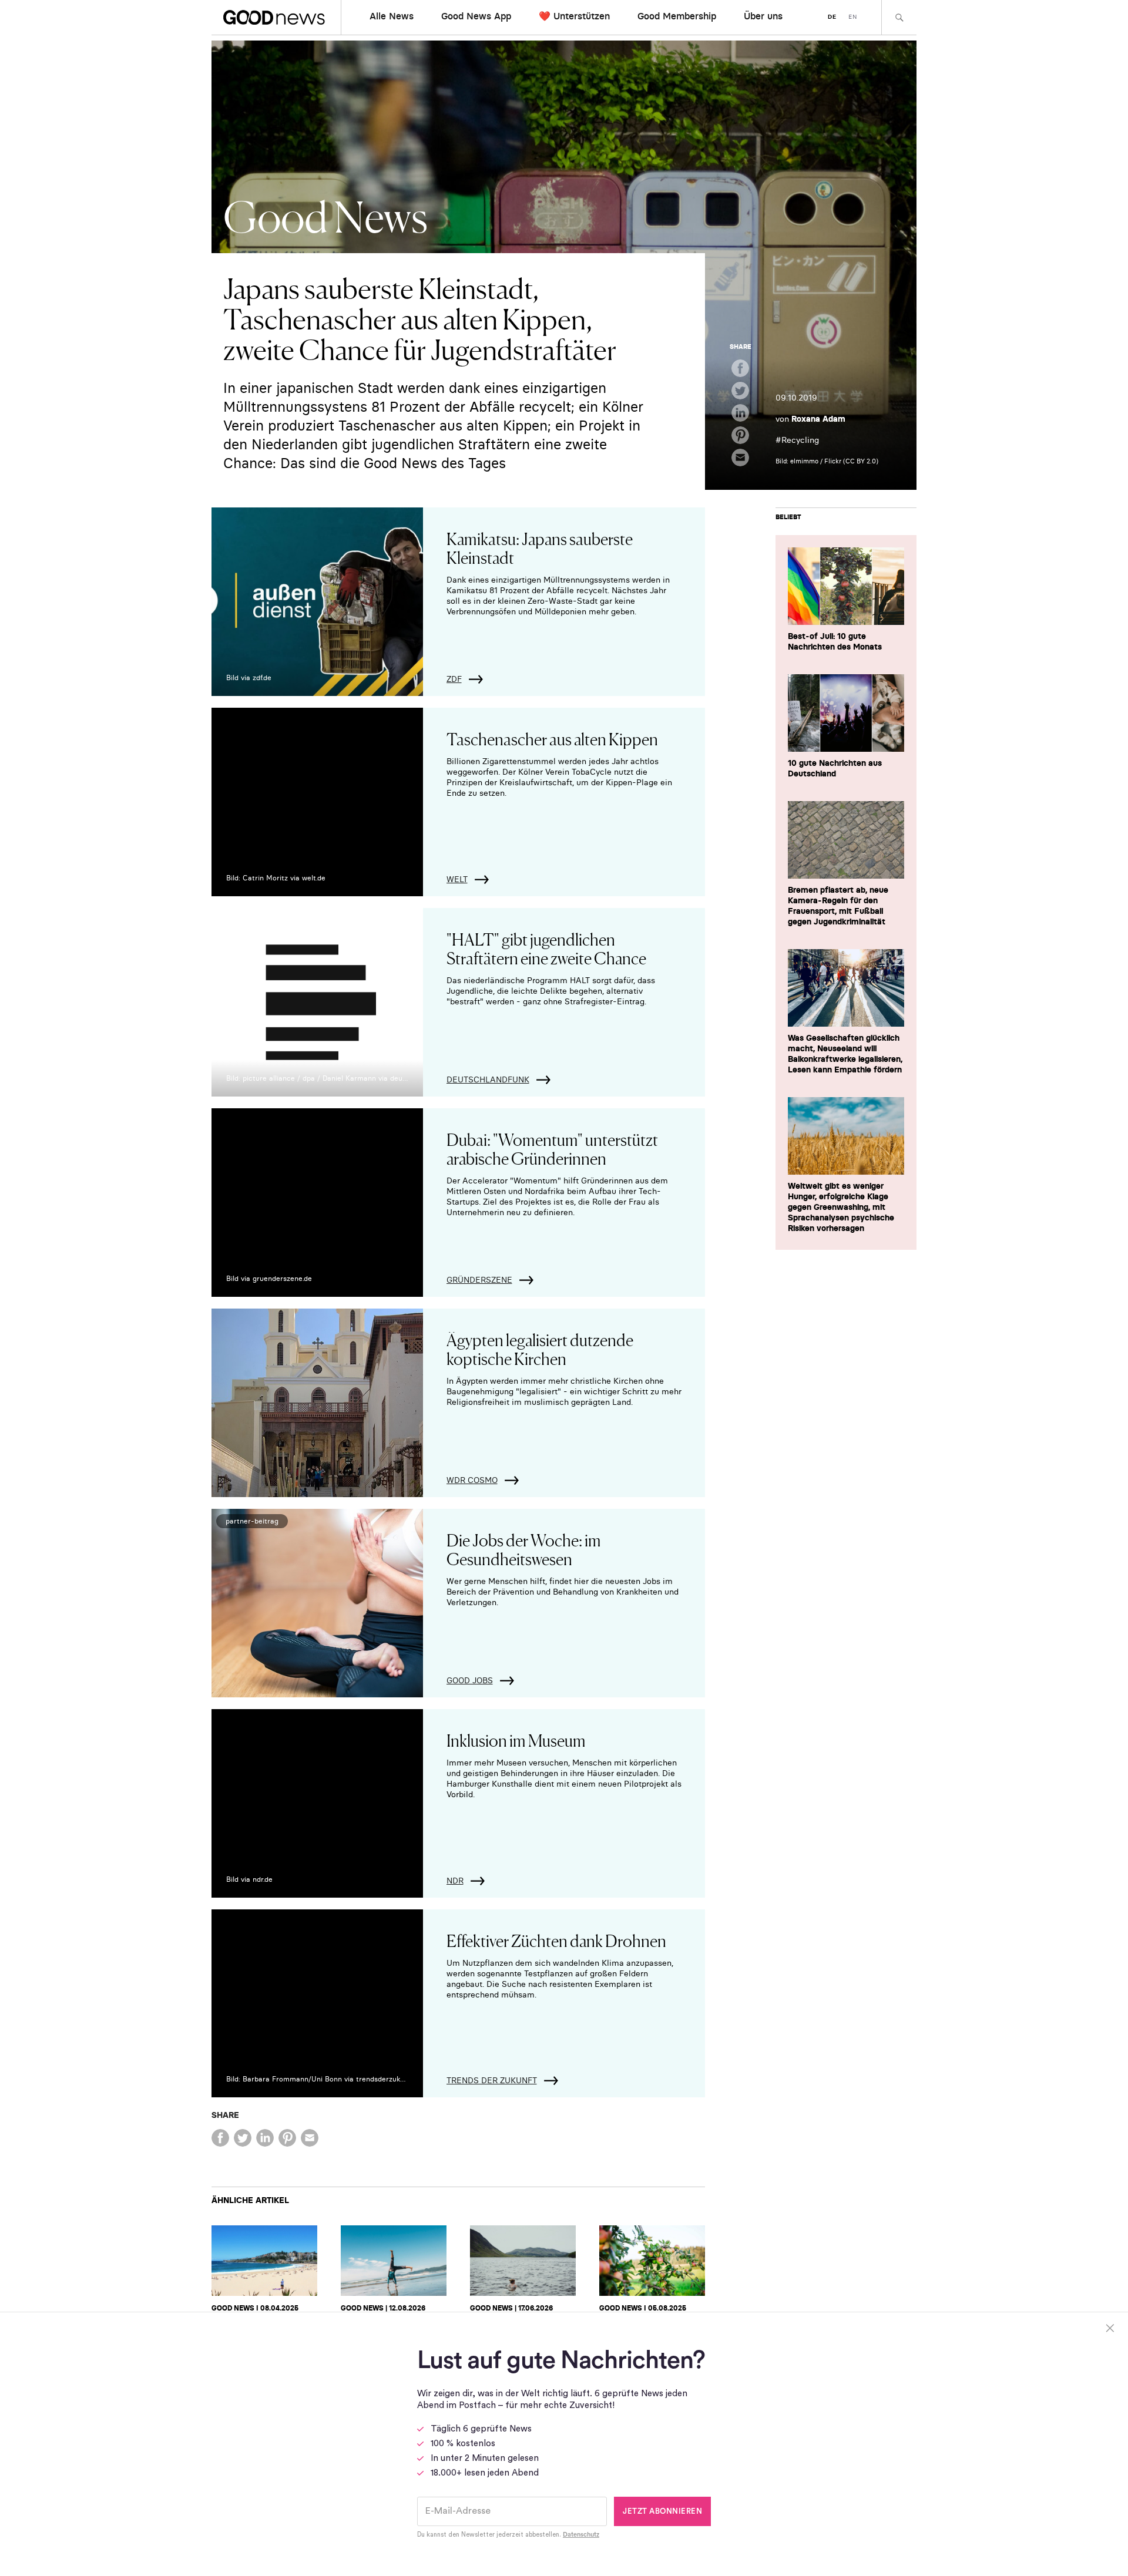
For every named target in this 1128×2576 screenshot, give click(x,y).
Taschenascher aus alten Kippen (552, 738)
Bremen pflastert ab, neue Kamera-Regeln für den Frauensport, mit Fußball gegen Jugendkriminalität (838, 906)
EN (853, 17)
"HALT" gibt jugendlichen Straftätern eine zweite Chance (546, 948)
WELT (457, 879)
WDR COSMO (472, 1480)
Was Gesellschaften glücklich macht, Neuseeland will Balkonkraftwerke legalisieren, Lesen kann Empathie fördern (845, 1054)
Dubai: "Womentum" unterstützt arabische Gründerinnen (552, 1148)
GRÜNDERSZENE (479, 1280)
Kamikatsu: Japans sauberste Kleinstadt (540, 547)
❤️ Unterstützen (574, 16)
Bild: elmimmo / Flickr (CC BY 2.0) (827, 461)
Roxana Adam (818, 419)
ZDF (454, 679)
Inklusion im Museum (516, 1740)
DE (832, 17)
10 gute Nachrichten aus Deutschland (835, 768)
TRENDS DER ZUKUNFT (492, 2080)
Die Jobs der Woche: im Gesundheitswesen (524, 1549)
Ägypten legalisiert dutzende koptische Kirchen (540, 1348)
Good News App (476, 16)
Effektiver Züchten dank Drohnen (556, 1940)
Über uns (763, 16)
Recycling (800, 440)
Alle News (392, 16)
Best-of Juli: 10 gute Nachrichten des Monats (835, 641)
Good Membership (677, 16)
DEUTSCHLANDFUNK (488, 1080)
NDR (455, 1881)
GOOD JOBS (470, 1680)
